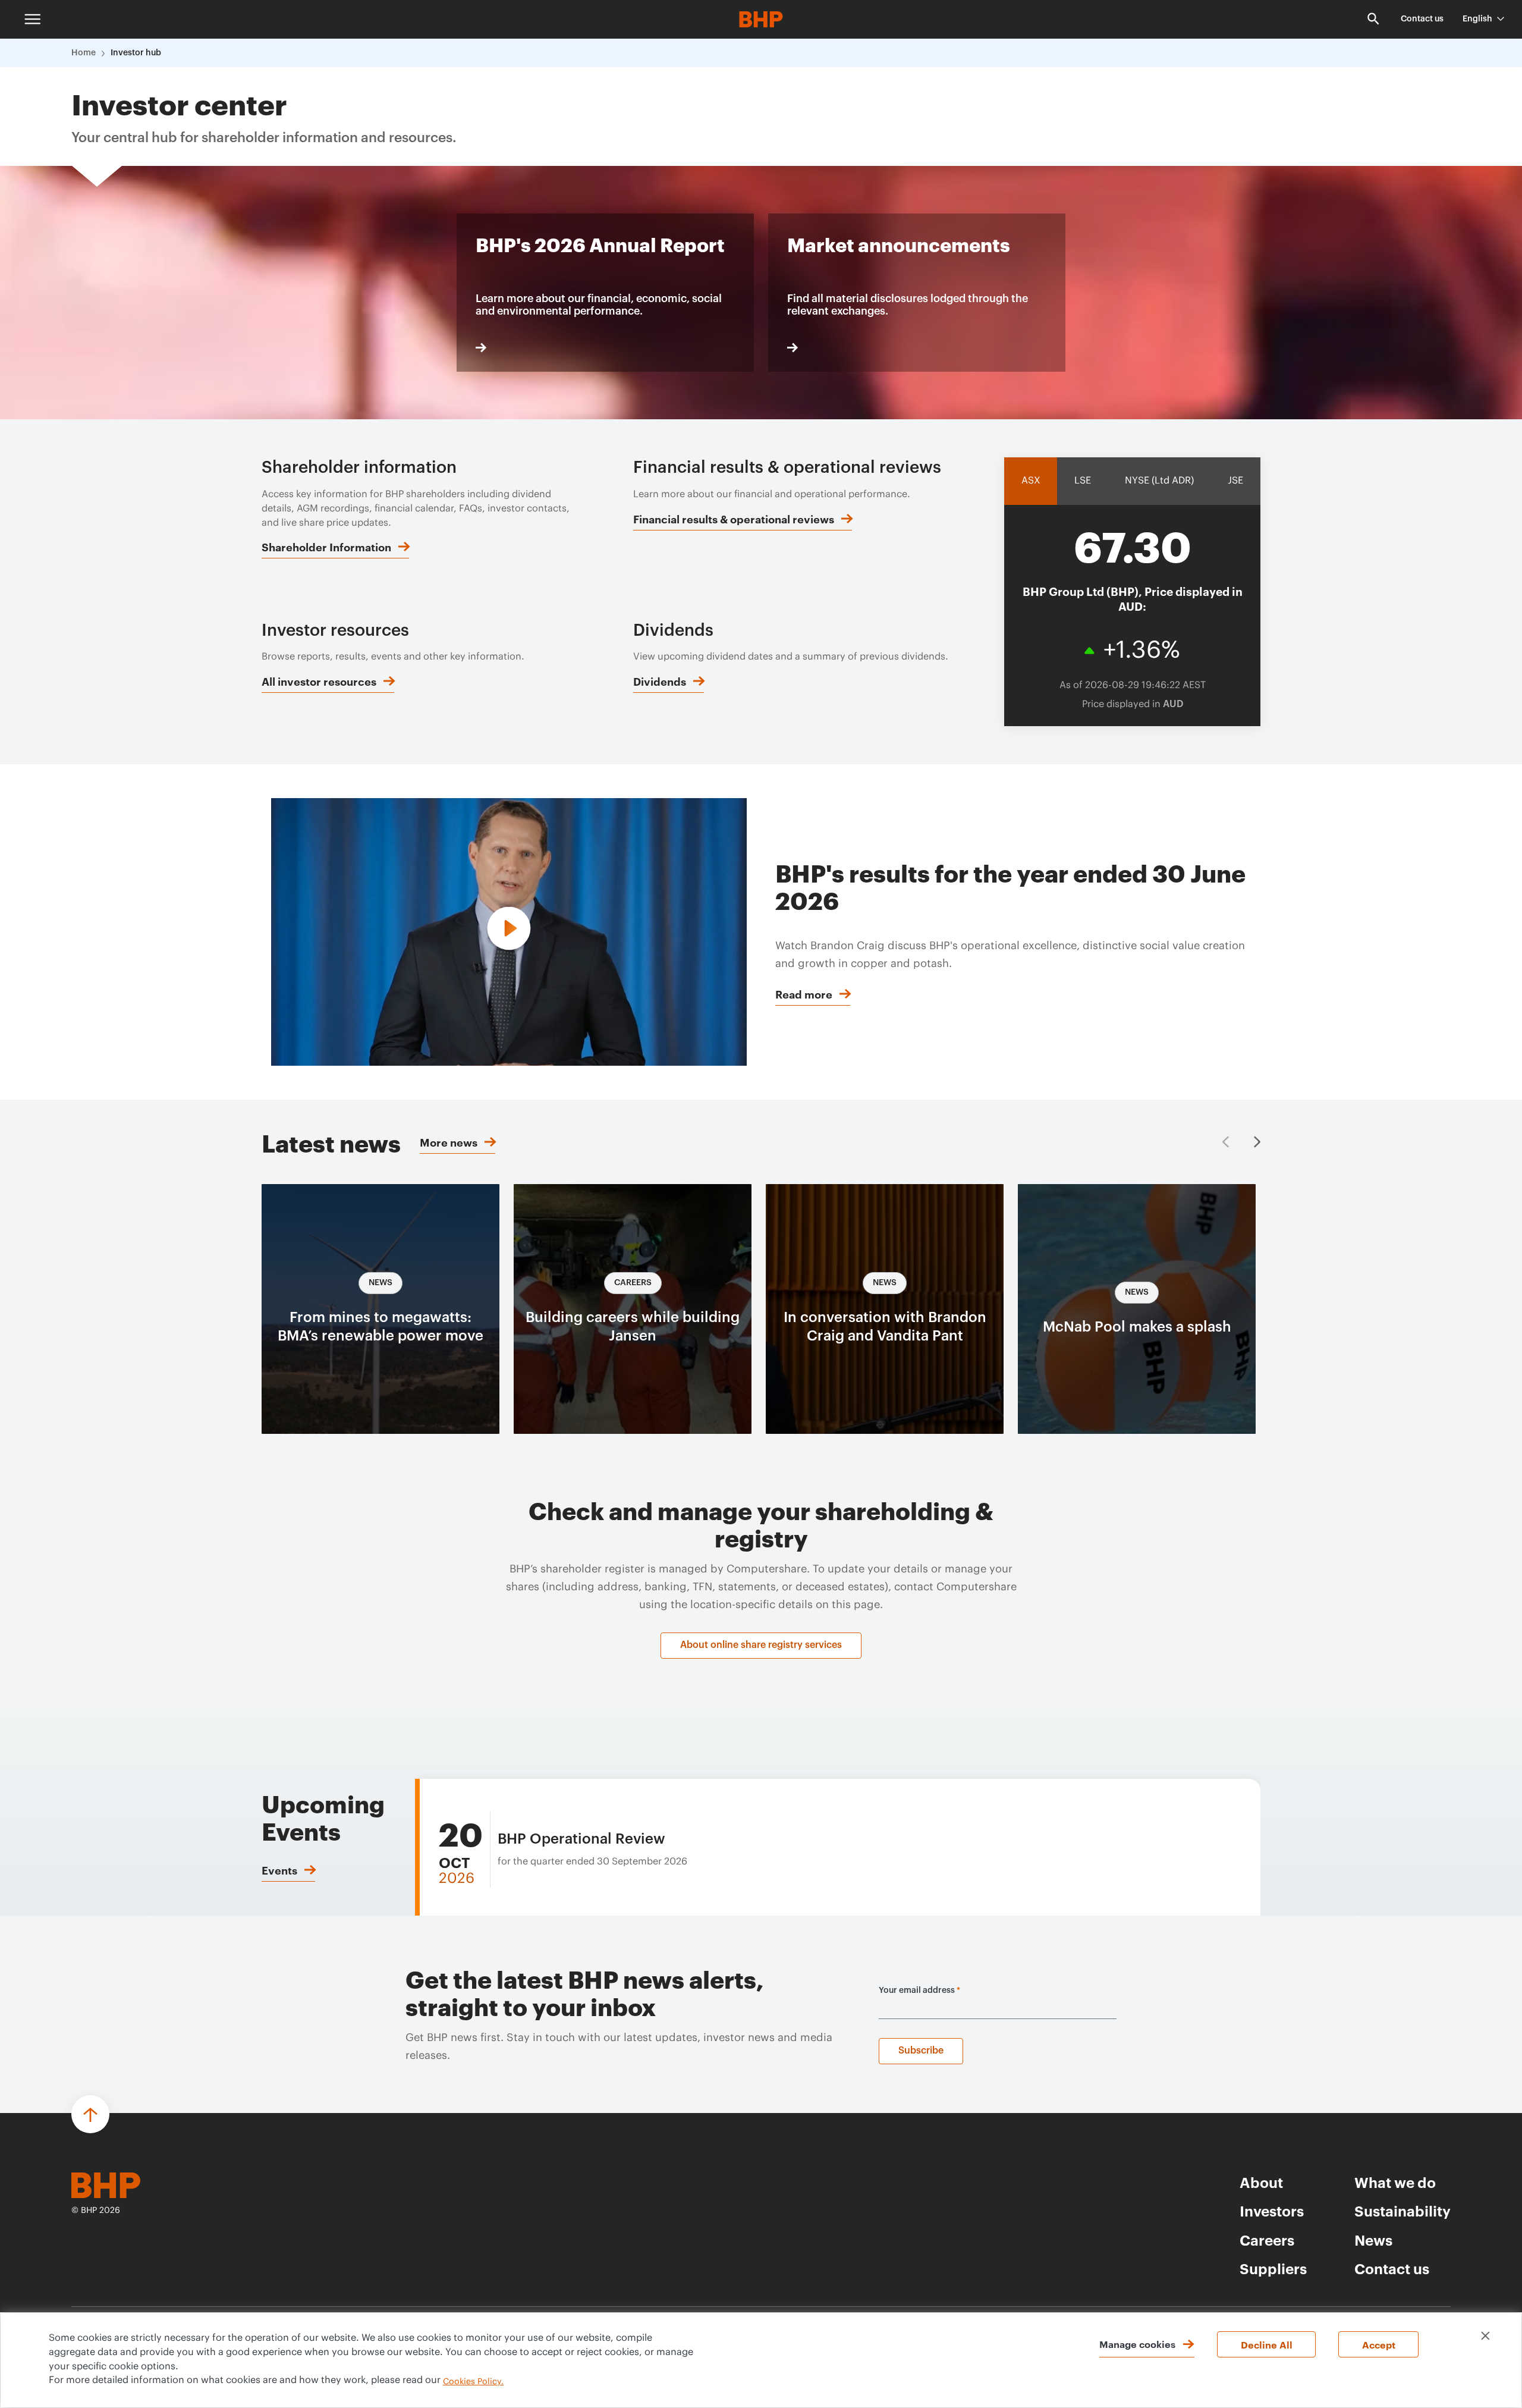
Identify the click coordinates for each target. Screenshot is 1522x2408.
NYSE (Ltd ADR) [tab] (1159, 481)
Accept (1379, 2344)
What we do (1395, 2182)
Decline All (1267, 2344)
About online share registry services (761, 1645)
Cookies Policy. (473, 2382)
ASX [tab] (1031, 481)
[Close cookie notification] (1485, 2336)
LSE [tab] (1083, 481)
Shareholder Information (326, 547)
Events (279, 1870)
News (1373, 2240)
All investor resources (319, 681)
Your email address (919, 1991)
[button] (1257, 1142)
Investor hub (136, 53)
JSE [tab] (1235, 481)
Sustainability (1402, 2211)
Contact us (1422, 19)
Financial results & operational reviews (734, 519)
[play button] (509, 930)
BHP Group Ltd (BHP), (1133, 598)
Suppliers (1273, 2268)
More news (449, 1142)
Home (84, 53)
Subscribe (921, 2051)
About (1261, 2182)
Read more (804, 994)
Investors (1272, 2211)
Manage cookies (1137, 2344)
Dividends (660, 681)
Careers (1267, 2240)
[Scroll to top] (90, 2114)
